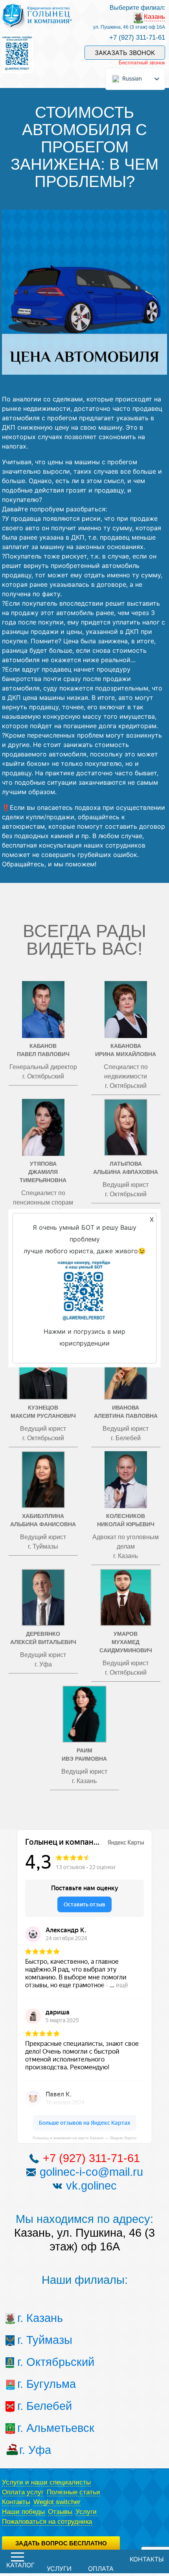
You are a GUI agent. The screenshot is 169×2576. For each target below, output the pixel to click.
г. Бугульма (35, 2384)
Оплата (101, 2569)
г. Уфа (35, 2450)
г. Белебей (35, 2406)
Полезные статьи (73, 2492)
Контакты (16, 2502)
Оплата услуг (23, 2492)
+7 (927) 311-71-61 (137, 38)
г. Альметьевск (35, 2428)
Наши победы (23, 2512)
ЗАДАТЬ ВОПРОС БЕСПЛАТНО (61, 2543)
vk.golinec (91, 2186)
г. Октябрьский (35, 2362)
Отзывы (60, 2512)
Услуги (86, 2512)
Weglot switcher (57, 2502)
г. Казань (35, 2318)
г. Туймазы (35, 2340)
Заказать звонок (125, 53)
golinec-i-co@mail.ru (91, 2172)
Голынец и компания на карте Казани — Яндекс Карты (84, 2138)
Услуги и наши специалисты (46, 2482)
